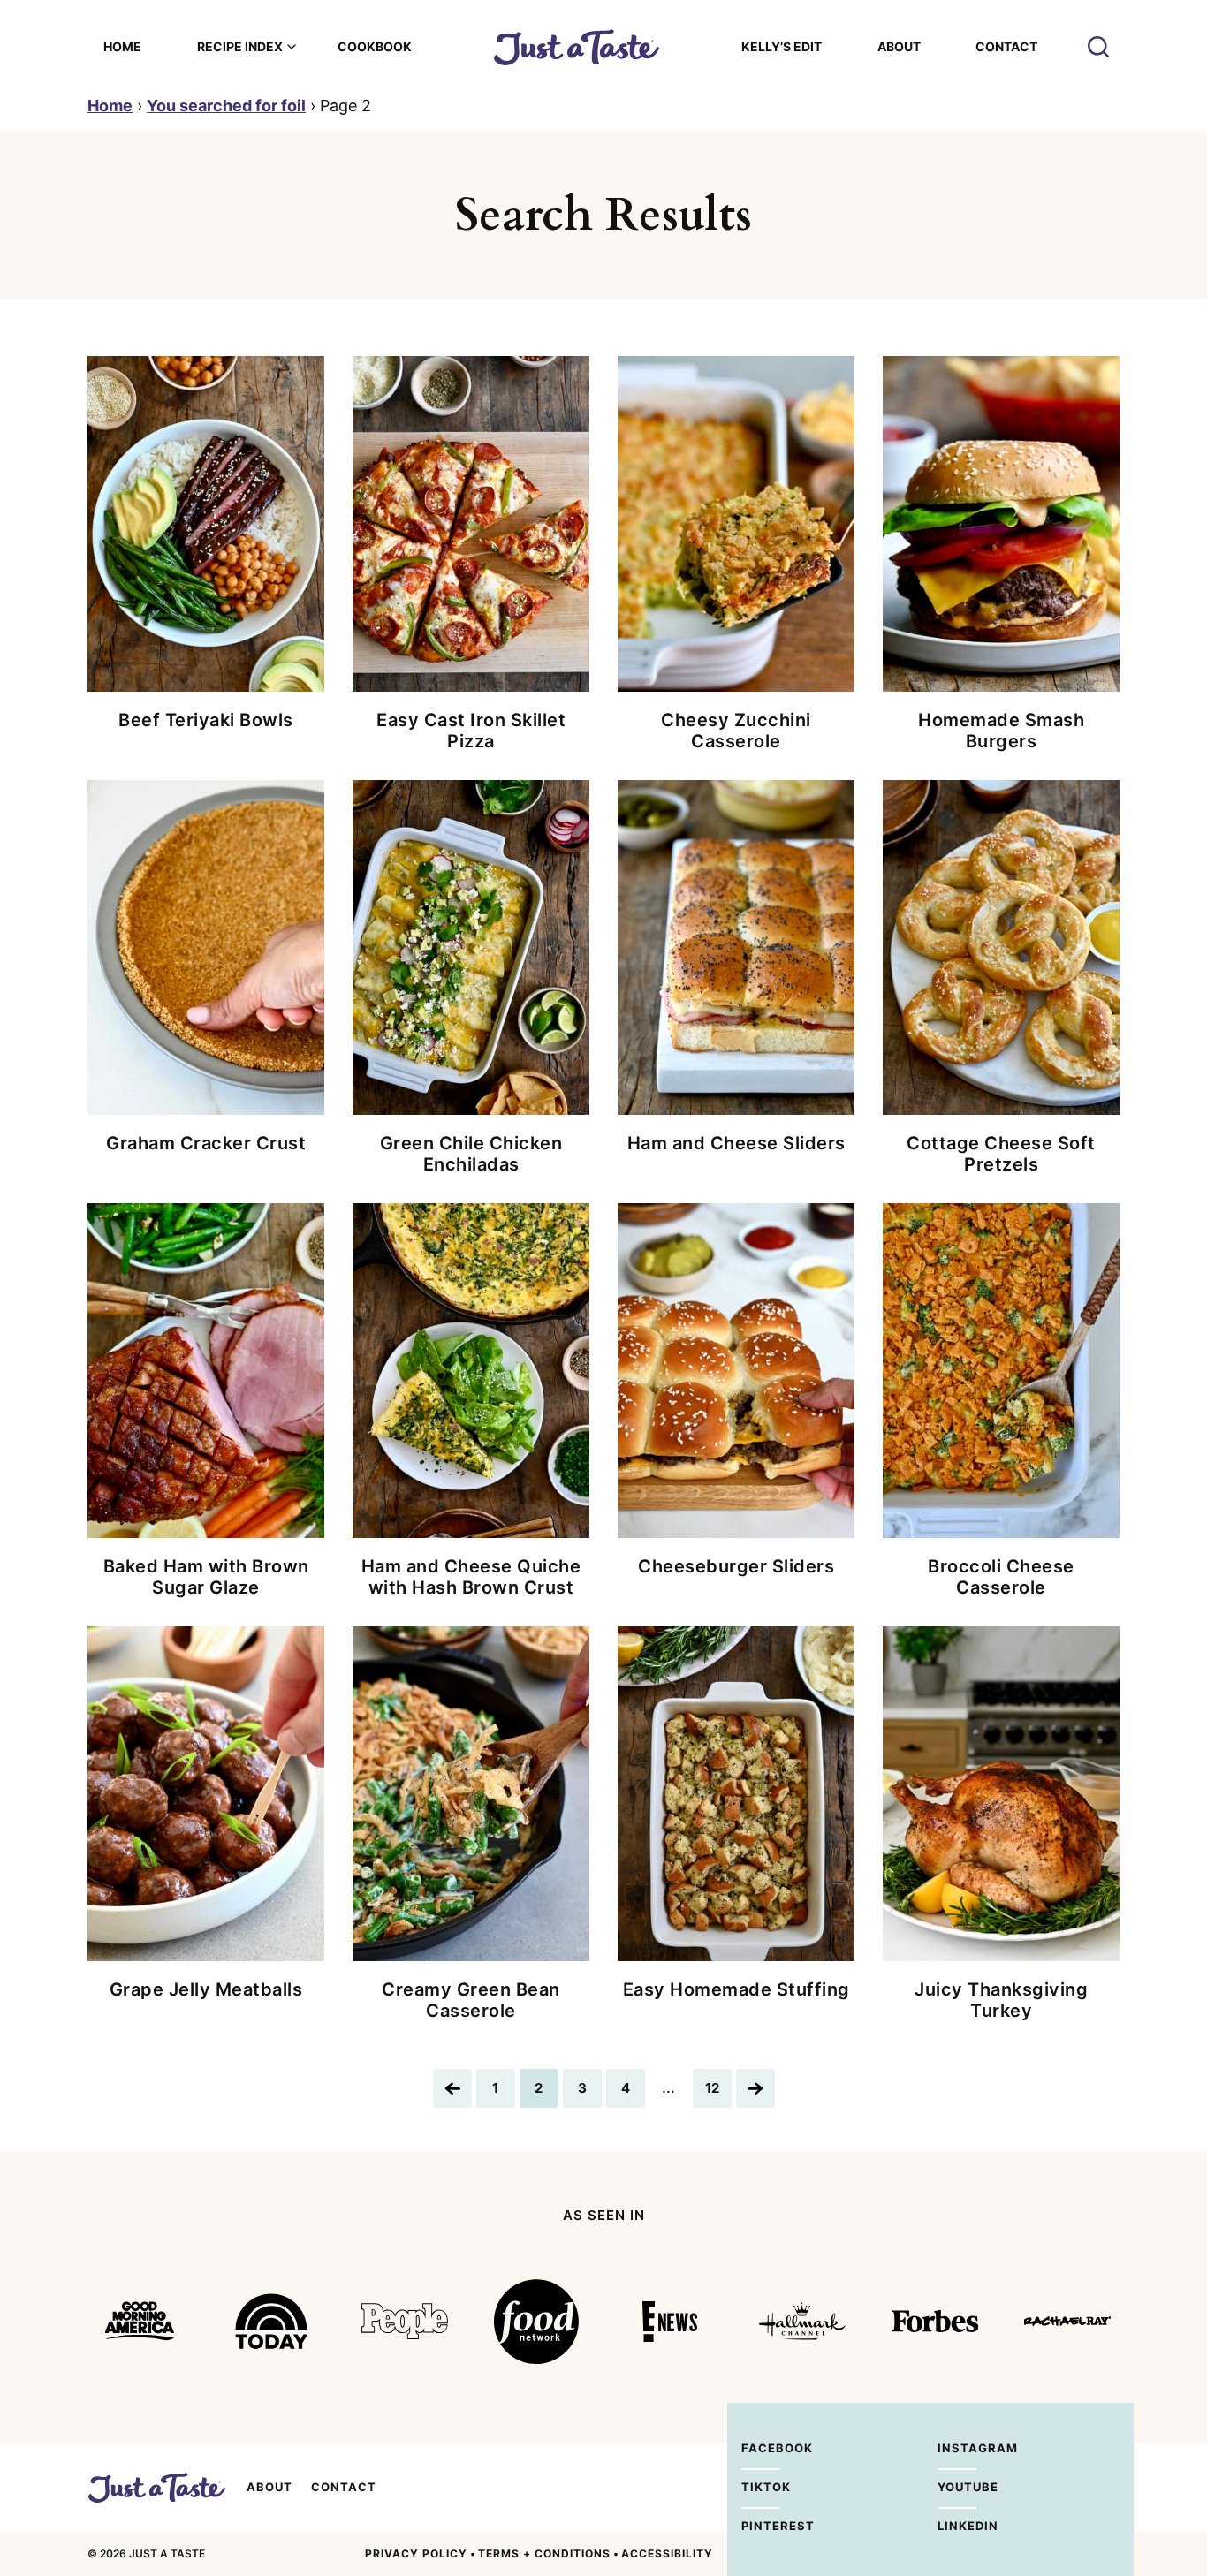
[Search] (1098, 47)
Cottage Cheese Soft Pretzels (1001, 1154)
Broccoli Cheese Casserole (1001, 1577)
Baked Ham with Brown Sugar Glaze (206, 1577)
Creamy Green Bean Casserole (471, 2000)
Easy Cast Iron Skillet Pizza (471, 731)
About (899, 46)
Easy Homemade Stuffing (736, 1989)
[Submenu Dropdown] (292, 47)
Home (122, 46)
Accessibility (667, 2553)
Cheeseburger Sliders (736, 1566)
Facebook (761, 2448)
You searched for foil (226, 106)
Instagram (957, 2448)
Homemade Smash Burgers (1001, 731)
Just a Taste (156, 2488)
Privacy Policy (416, 2553)
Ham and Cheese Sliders (736, 1143)
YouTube (957, 2487)
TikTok (761, 2487)
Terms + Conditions (544, 2553)
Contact (1006, 46)
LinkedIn (957, 2526)
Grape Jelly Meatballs (206, 1989)
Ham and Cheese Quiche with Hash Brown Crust (471, 1577)
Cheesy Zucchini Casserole (736, 731)
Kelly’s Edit (782, 46)
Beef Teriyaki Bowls (206, 720)
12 (718, 2093)
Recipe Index (240, 46)
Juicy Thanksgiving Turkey (1001, 2000)
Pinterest (761, 2526)
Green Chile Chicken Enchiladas (471, 1154)
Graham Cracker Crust (206, 1143)
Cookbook (375, 46)
